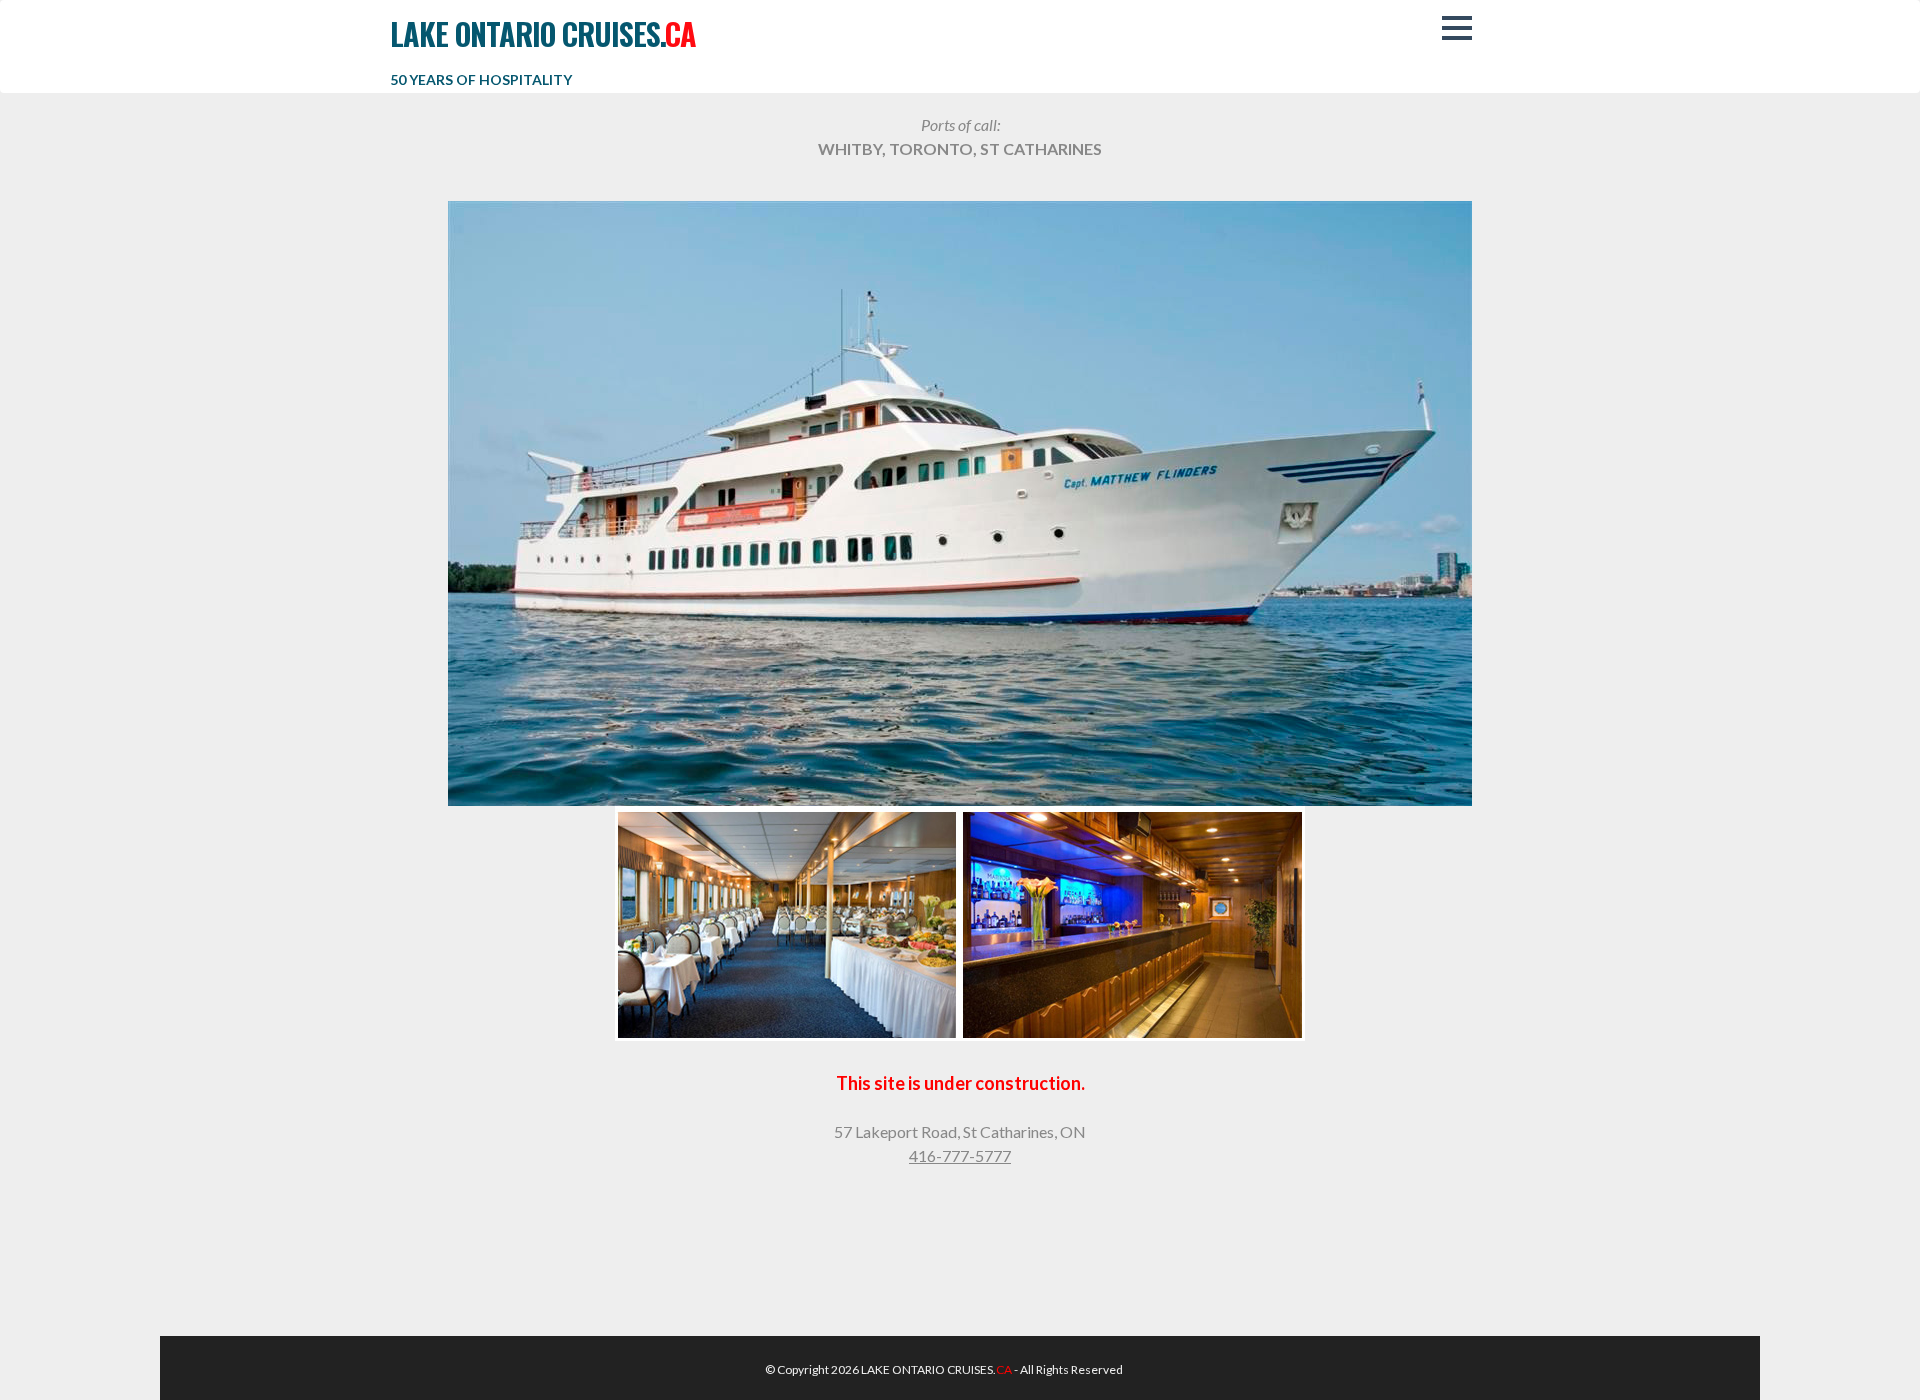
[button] (1457, 28)
